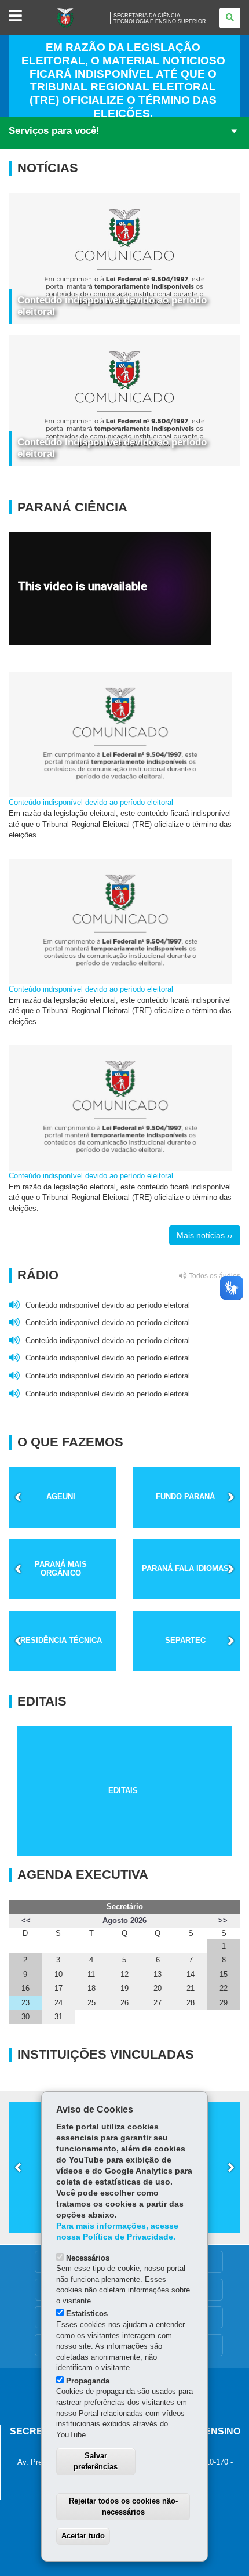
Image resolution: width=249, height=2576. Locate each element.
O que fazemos (70, 1442)
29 (224, 2003)
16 (25, 1988)
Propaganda (88, 2381)
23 (25, 2003)
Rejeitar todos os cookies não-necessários (123, 2506)
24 (58, 2003)
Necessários (88, 2258)
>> (223, 1920)
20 (158, 1988)
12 (124, 1974)
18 (91, 1988)
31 (58, 2017)
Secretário (125, 1906)
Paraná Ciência (72, 507)
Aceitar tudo (83, 2536)
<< (26, 1920)
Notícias (48, 168)
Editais (42, 1701)
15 (224, 1974)
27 (158, 2003)
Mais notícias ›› (205, 1235)
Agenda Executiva (83, 1875)
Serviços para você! (54, 131)
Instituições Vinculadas (106, 2055)
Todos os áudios (214, 1276)
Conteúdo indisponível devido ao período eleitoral (91, 802)
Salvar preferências (96, 2461)
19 (124, 1988)
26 (124, 2003)
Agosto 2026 (124, 1920)
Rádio (129, 1275)
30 (25, 2017)
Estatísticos (87, 2314)
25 (91, 2003)
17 (58, 1988)
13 (158, 1974)
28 (191, 2003)
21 (191, 1988)
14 (191, 1974)
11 (91, 1974)
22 (224, 1988)
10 (58, 1974)
